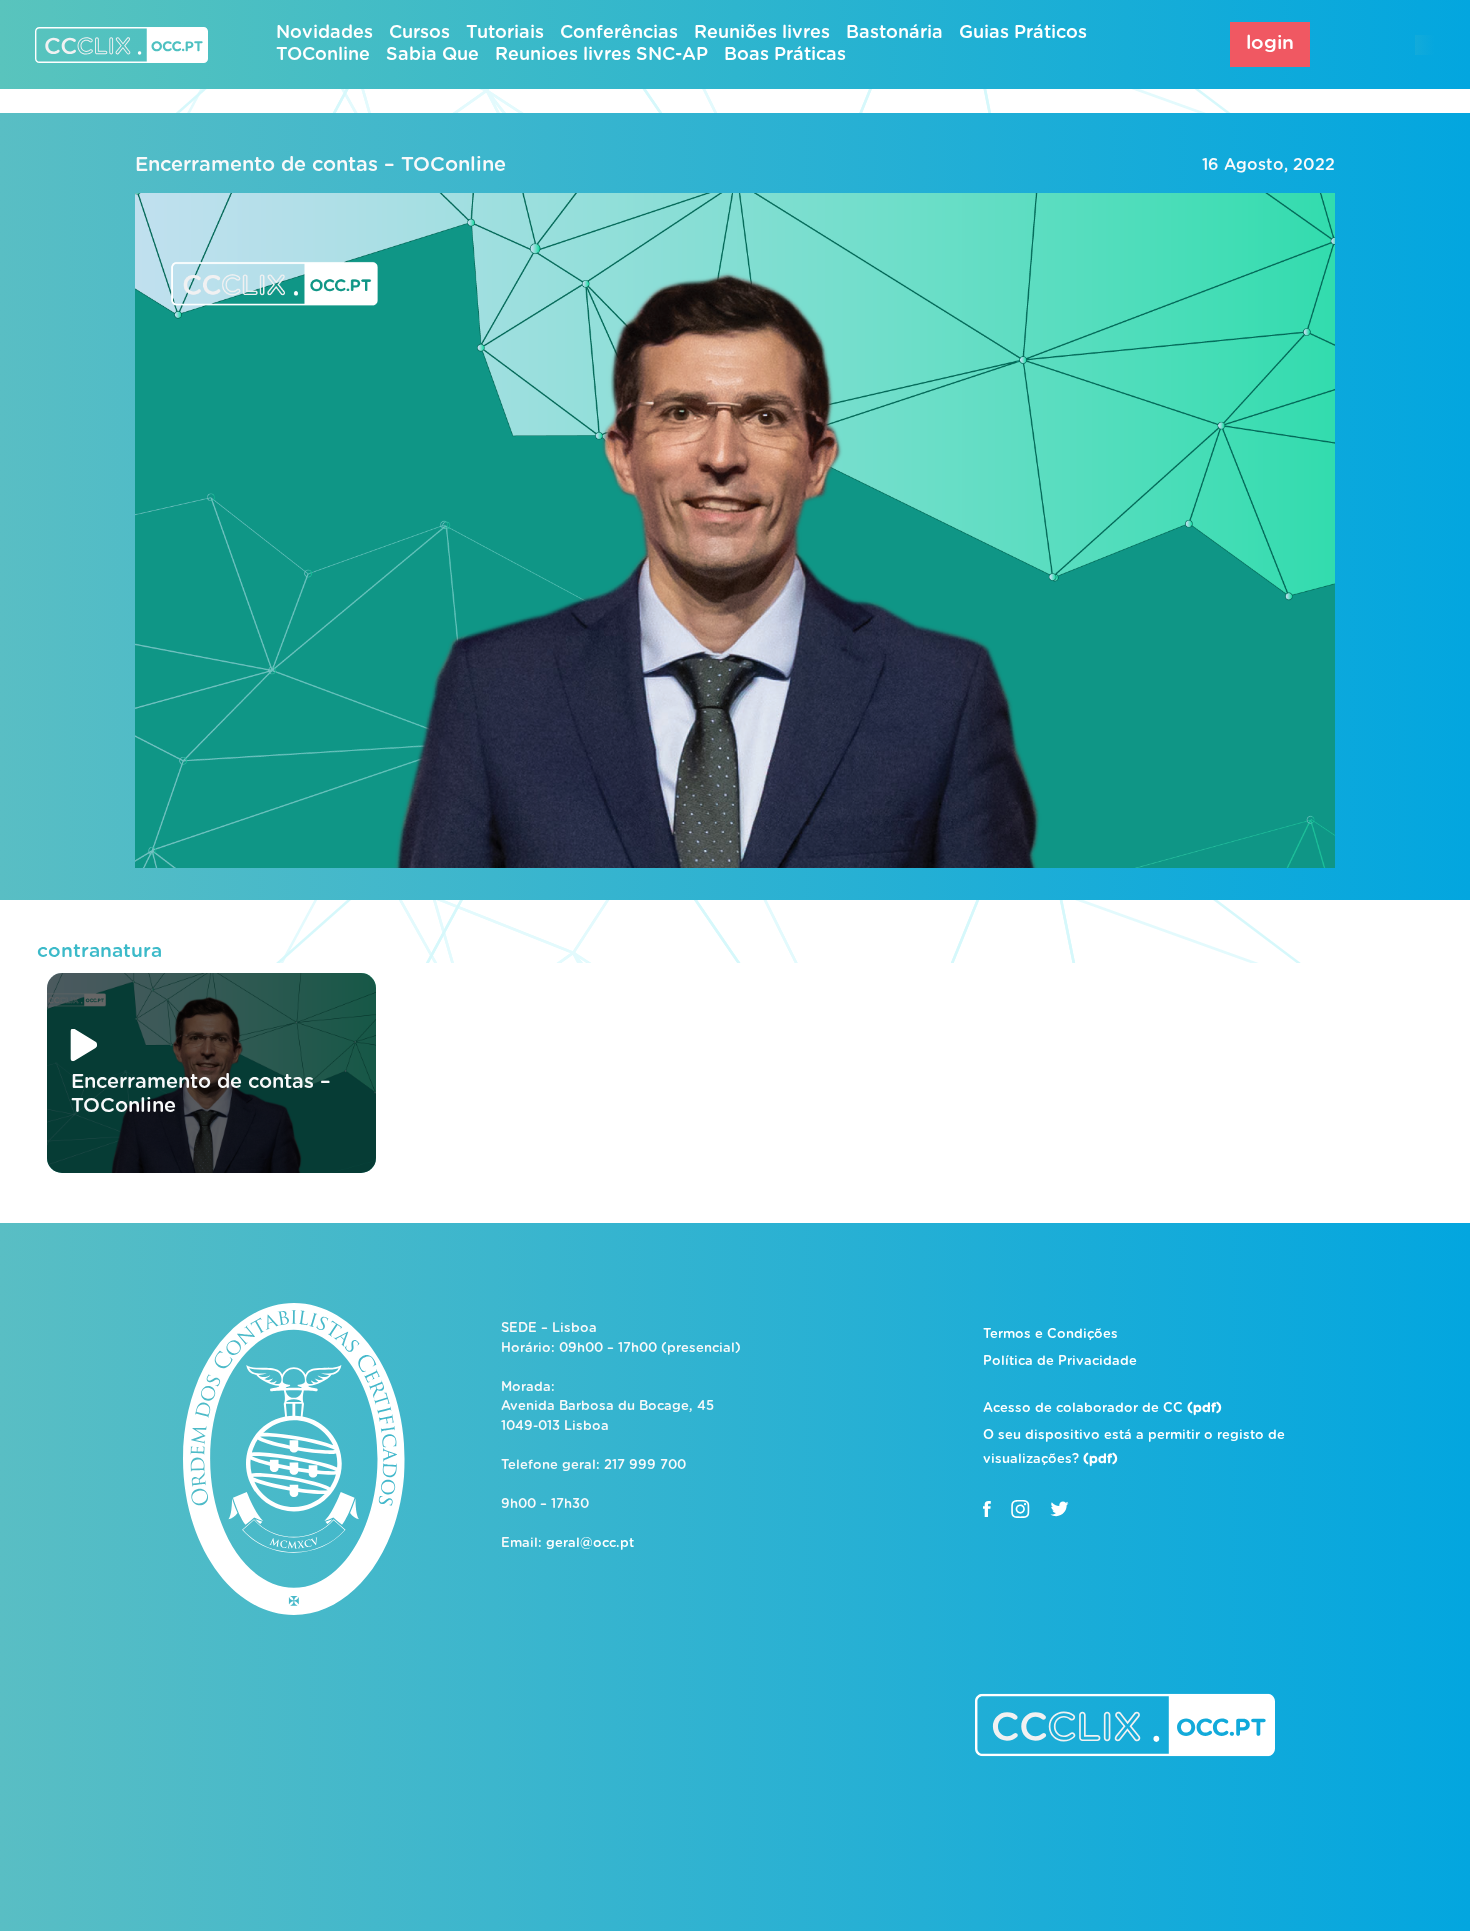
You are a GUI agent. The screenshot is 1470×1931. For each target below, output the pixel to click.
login (1270, 43)
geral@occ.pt (590, 1543)
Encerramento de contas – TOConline (320, 165)
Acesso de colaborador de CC (1102, 1408)
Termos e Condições (1050, 1334)
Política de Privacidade (1060, 1361)
